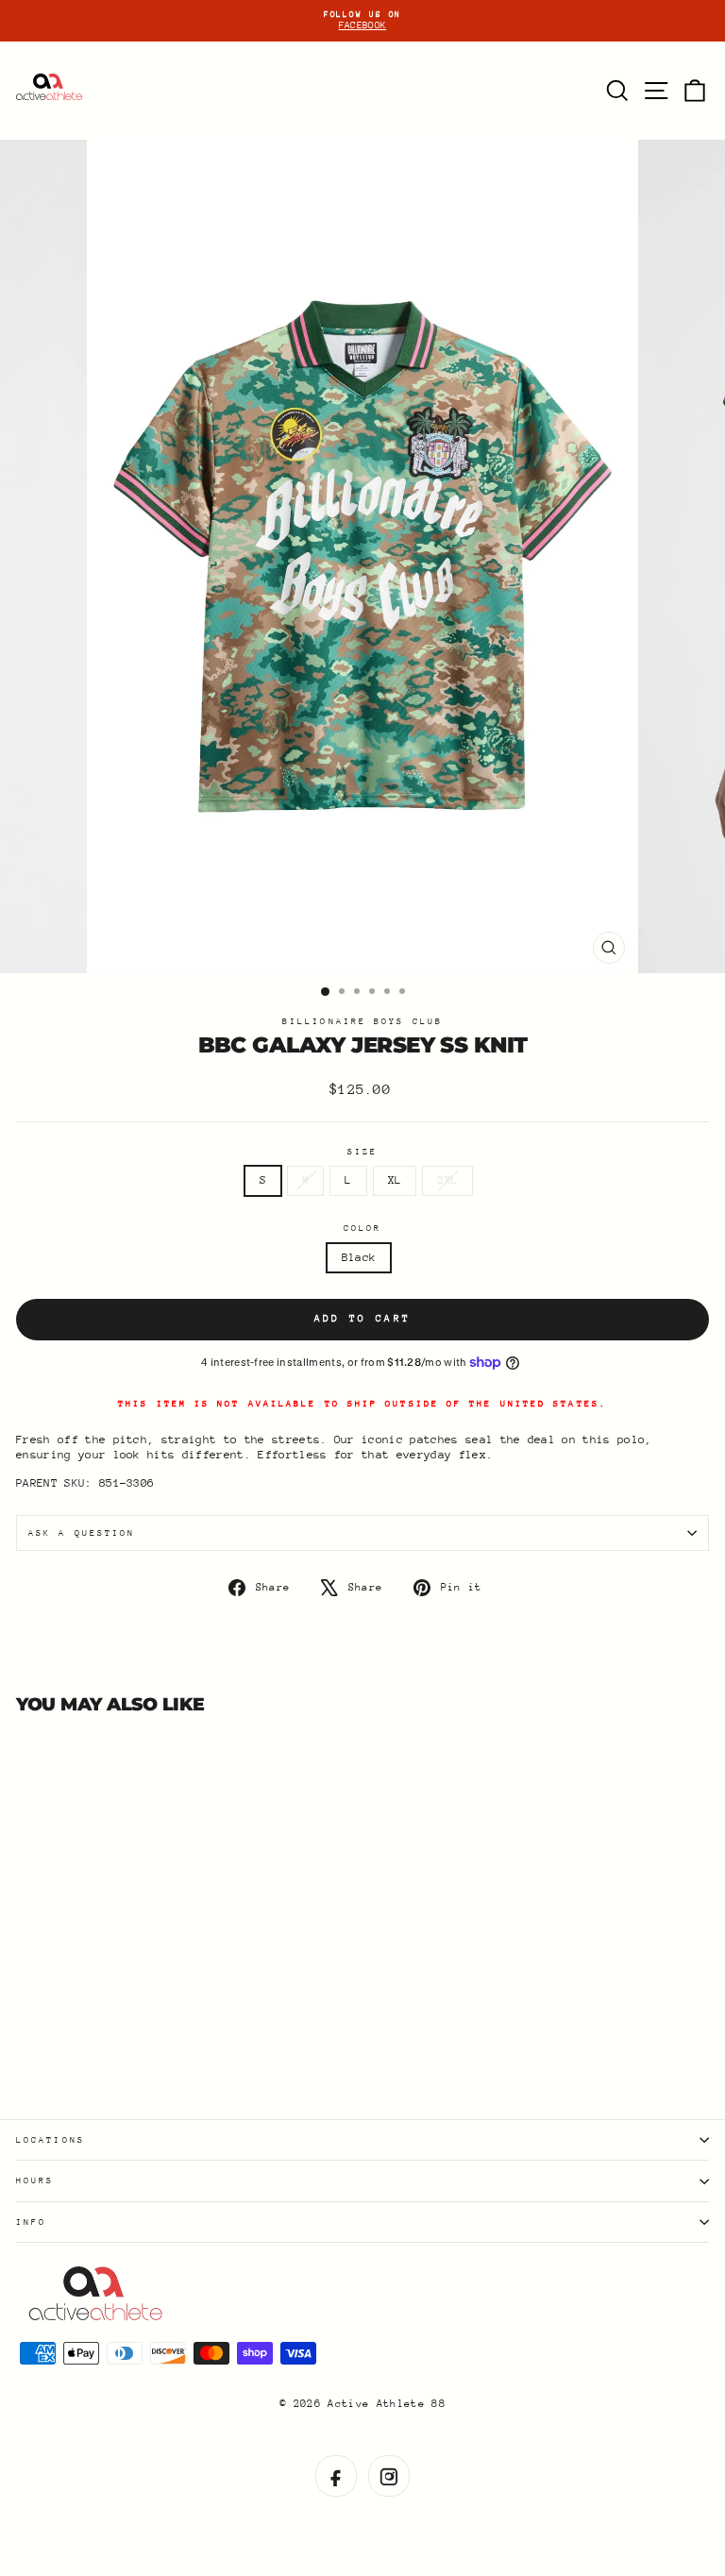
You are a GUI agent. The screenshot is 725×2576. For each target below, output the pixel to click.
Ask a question (82, 1532)
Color (362, 1228)
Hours (35, 2180)
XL (395, 1180)
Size (362, 1151)
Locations (51, 2139)
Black (359, 1257)
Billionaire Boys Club (362, 1021)
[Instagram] (389, 2476)
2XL (447, 1180)
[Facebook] (336, 2476)
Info (31, 2222)
